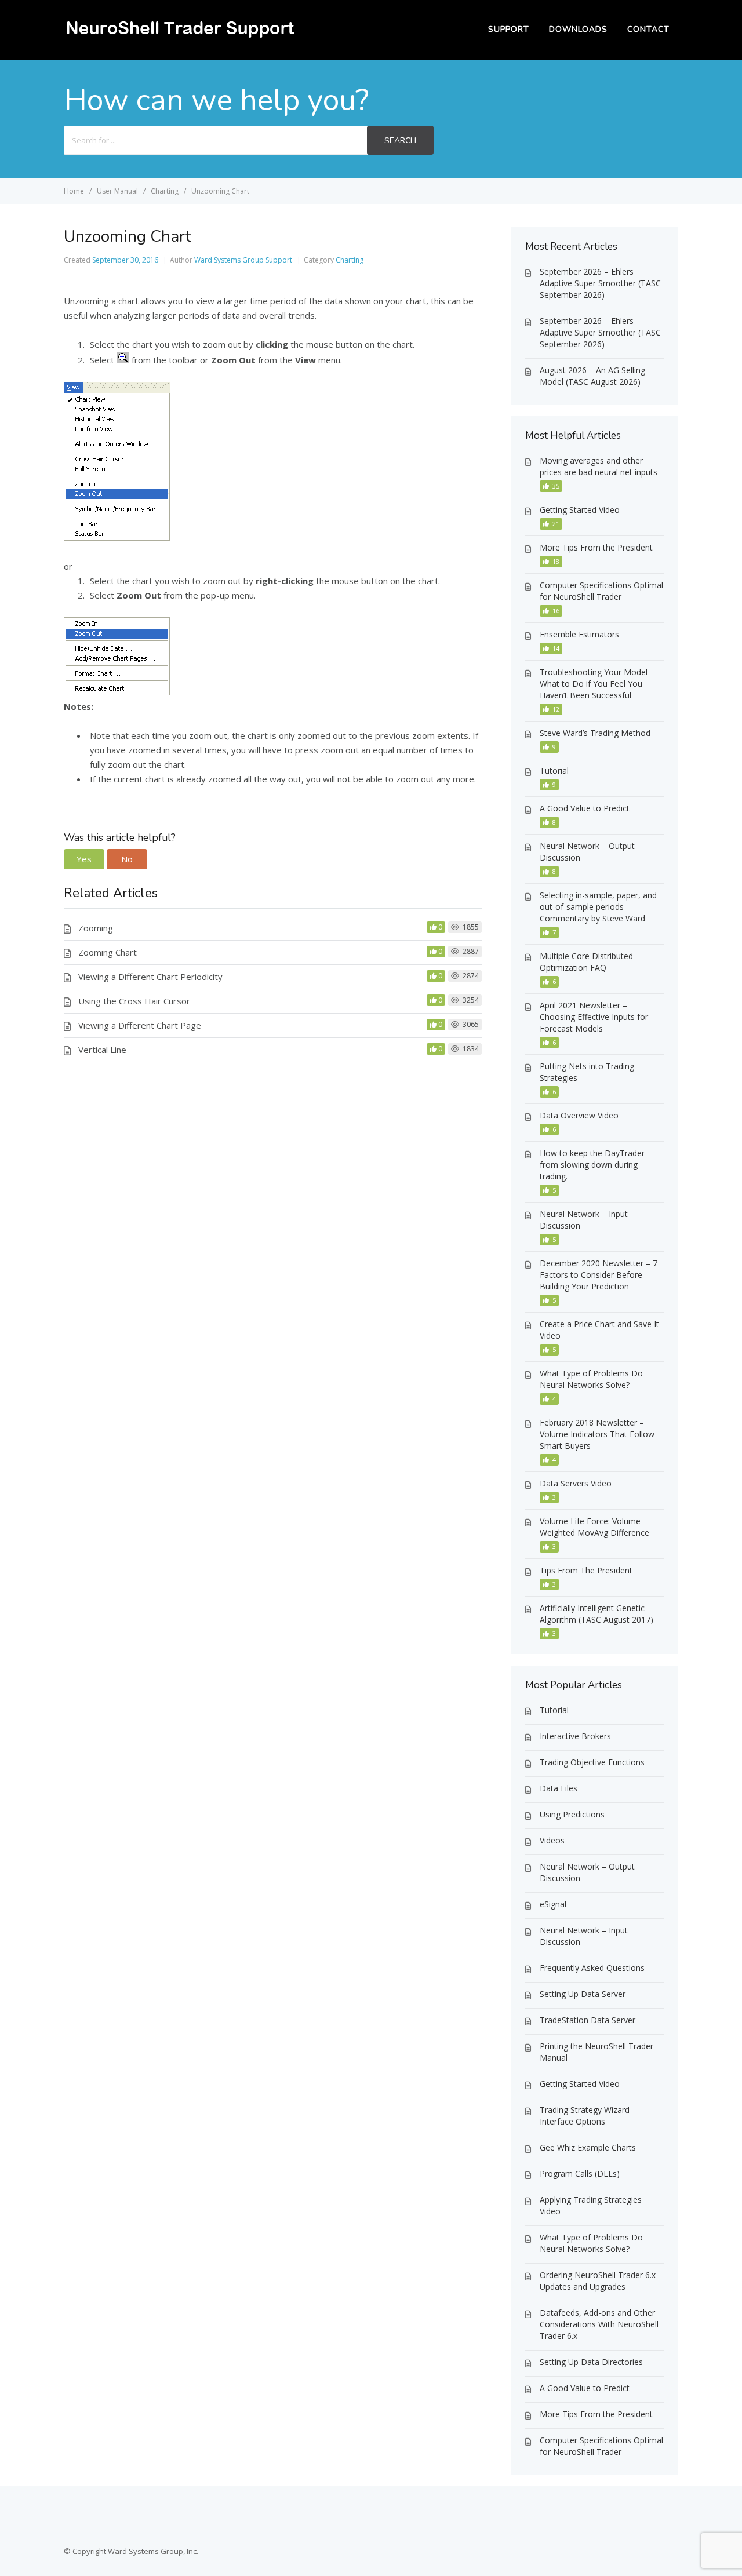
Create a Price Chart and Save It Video (599, 1330)
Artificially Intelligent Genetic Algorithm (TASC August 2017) (596, 1614)
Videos (552, 1840)
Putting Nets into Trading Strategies (587, 1072)
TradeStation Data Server (588, 2020)
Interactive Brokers (575, 1736)
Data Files (559, 1788)
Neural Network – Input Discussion (584, 1220)
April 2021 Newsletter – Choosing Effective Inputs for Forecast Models (594, 1017)
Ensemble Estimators (579, 634)
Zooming (96, 928)
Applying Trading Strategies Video (591, 2205)
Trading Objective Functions (592, 1762)
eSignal (553, 1904)
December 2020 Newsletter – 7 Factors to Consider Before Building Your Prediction (599, 1275)
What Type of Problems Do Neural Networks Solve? (591, 1379)
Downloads (578, 29)
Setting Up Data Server (583, 1994)
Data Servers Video (576, 1483)
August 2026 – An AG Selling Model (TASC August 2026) (592, 376)
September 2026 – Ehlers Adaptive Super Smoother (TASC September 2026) (600, 283)
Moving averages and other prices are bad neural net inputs (599, 466)
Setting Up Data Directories (591, 2362)
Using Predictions (572, 1814)
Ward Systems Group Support (243, 260)
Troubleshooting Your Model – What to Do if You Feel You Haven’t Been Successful (597, 684)
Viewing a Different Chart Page (140, 1025)
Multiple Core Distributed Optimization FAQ (586, 962)
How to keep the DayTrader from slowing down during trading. (592, 1165)
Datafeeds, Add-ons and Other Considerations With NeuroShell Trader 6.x (599, 2324)
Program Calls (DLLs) (580, 2174)
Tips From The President (586, 1570)
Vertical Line (102, 1050)
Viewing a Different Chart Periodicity (150, 977)
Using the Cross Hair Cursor (134, 1001)
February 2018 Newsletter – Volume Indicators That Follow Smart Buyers (597, 1434)
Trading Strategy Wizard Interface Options (585, 2116)
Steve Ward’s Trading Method (595, 733)
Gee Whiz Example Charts (588, 2147)
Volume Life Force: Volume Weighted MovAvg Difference (594, 1527)
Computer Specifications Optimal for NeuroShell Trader (601, 591)
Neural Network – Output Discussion (587, 852)
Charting (350, 260)
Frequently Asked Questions (592, 1968)
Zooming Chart (108, 952)
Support (509, 29)
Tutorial (554, 770)
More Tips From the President (596, 547)
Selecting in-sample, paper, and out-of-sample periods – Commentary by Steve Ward (598, 907)
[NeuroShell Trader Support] (180, 38)
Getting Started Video (580, 510)
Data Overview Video (579, 1115)
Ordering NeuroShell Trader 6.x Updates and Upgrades (598, 2281)
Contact (648, 29)
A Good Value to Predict (585, 808)
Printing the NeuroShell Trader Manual (596, 2052)
